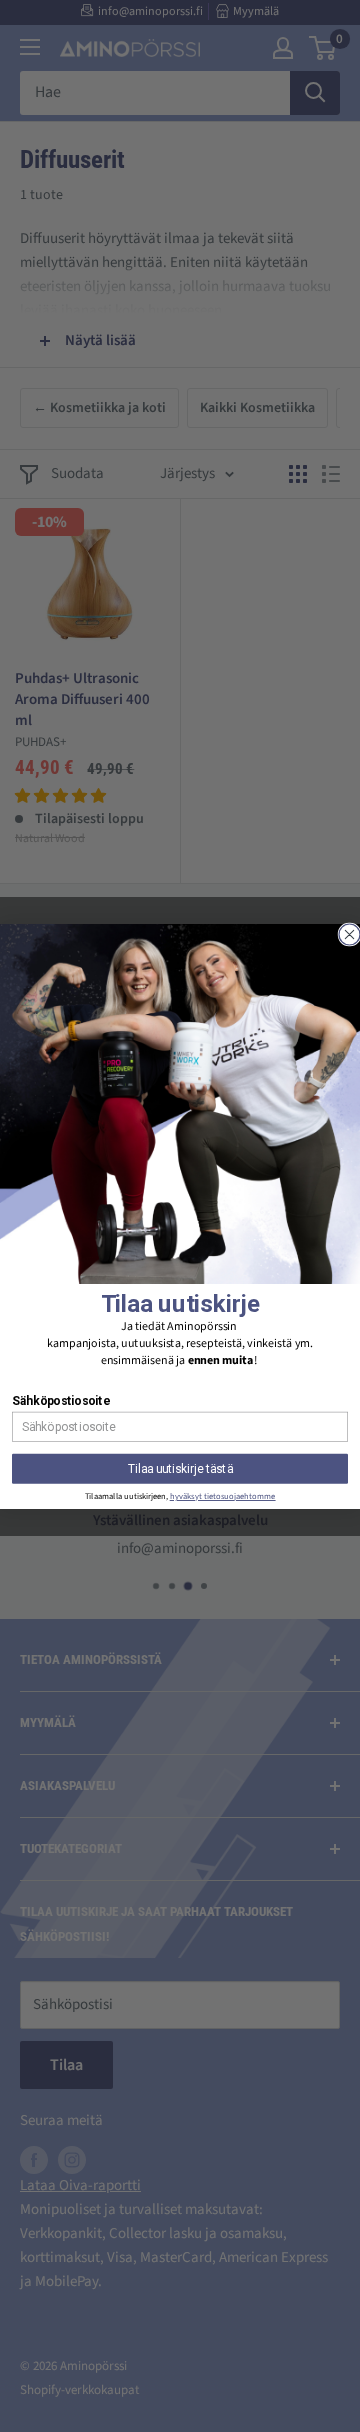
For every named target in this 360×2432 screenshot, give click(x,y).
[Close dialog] (349, 934)
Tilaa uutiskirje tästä (180, 1468)
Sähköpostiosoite (60, 1400)
